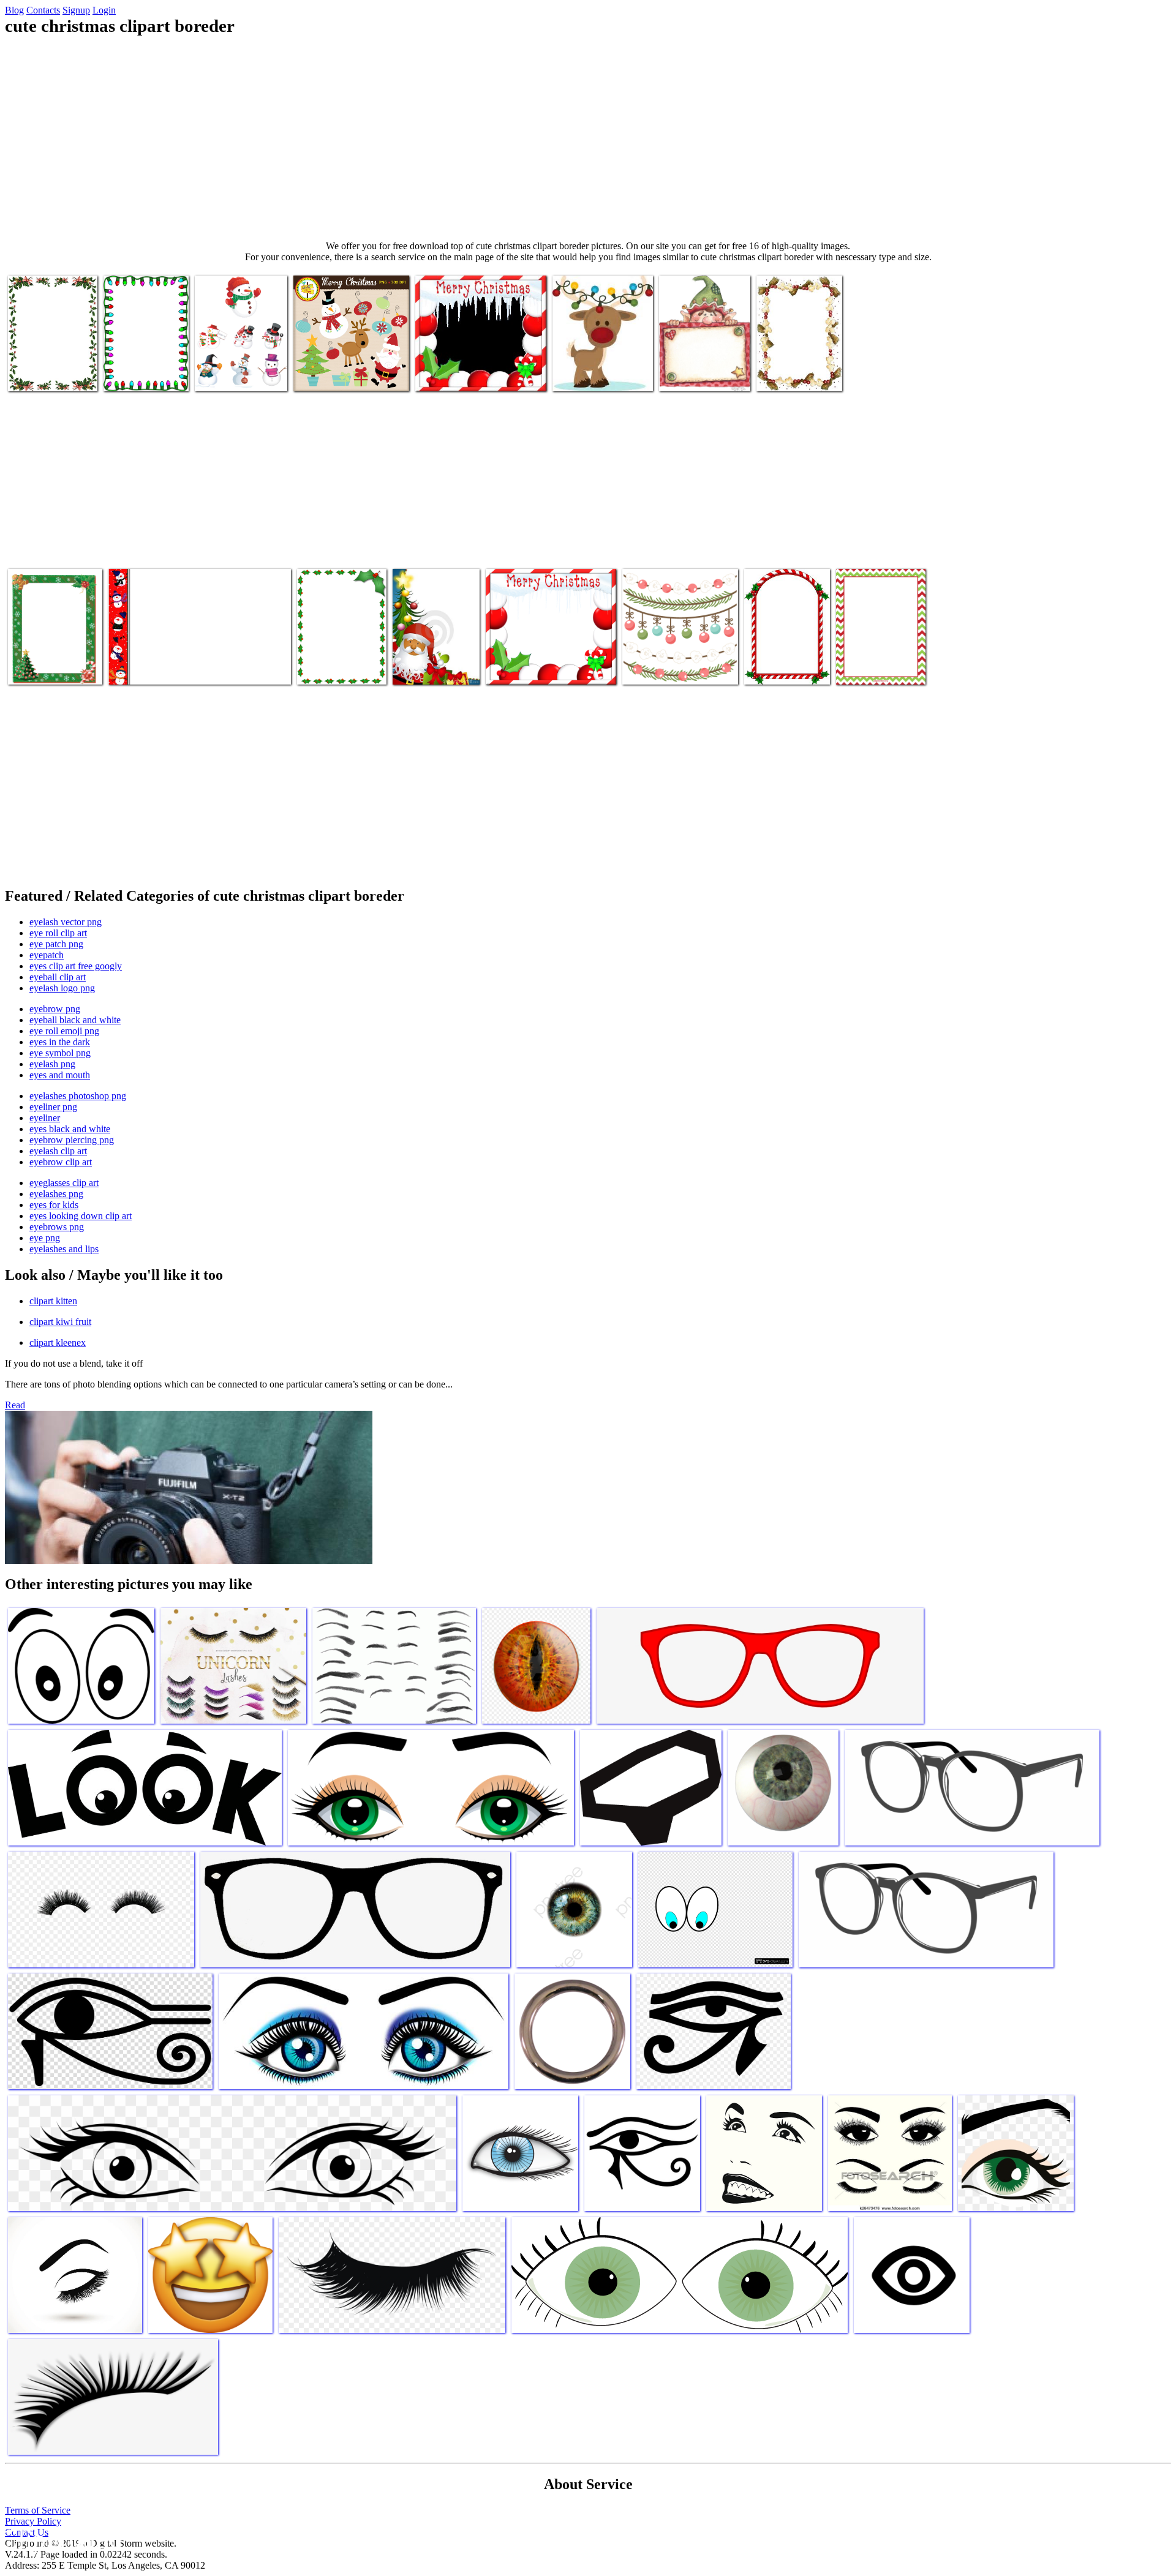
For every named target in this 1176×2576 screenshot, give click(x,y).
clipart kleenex (58, 1342)
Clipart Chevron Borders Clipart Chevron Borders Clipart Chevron (869, 653)
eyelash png (52, 1064)
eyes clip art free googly (76, 966)
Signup (76, 10)
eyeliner (45, 1118)
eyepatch (47, 955)
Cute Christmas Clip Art (338, 374)
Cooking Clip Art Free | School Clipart (341, 663)
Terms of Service (38, 2510)
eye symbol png (60, 1053)
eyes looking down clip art (81, 1216)
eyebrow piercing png (72, 1140)
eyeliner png (53, 1107)
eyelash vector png (66, 922)
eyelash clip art (58, 1151)
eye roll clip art (58, 933)
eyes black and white (70, 1129)
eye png (45, 1238)
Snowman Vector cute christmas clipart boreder (241, 370)
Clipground (61, 2539)
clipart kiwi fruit (60, 1322)
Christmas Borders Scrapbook (677, 668)
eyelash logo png (62, 988)
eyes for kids (54, 1205)
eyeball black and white (75, 1020)
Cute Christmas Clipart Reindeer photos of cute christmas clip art (597, 365)
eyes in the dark (60, 1042)
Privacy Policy (33, 2521)
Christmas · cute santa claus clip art (434, 663)
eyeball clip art (58, 977)
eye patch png (56, 944)
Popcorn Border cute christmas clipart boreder (795, 365)
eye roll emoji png (64, 1031)
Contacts (43, 10)
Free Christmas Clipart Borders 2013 (50, 370)
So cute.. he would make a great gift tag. (699, 370)
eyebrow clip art (61, 1162)
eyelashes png (56, 1194)
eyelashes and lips (64, 1249)
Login (104, 10)
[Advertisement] (588, 138)
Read (15, 1405)
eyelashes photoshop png (78, 1096)
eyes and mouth (60, 1075)
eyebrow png (55, 1009)
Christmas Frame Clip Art (463, 374)
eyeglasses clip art (64, 1183)
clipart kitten (53, 1301)
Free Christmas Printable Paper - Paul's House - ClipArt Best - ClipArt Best (146, 360)
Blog (14, 10)
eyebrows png (57, 1227)
